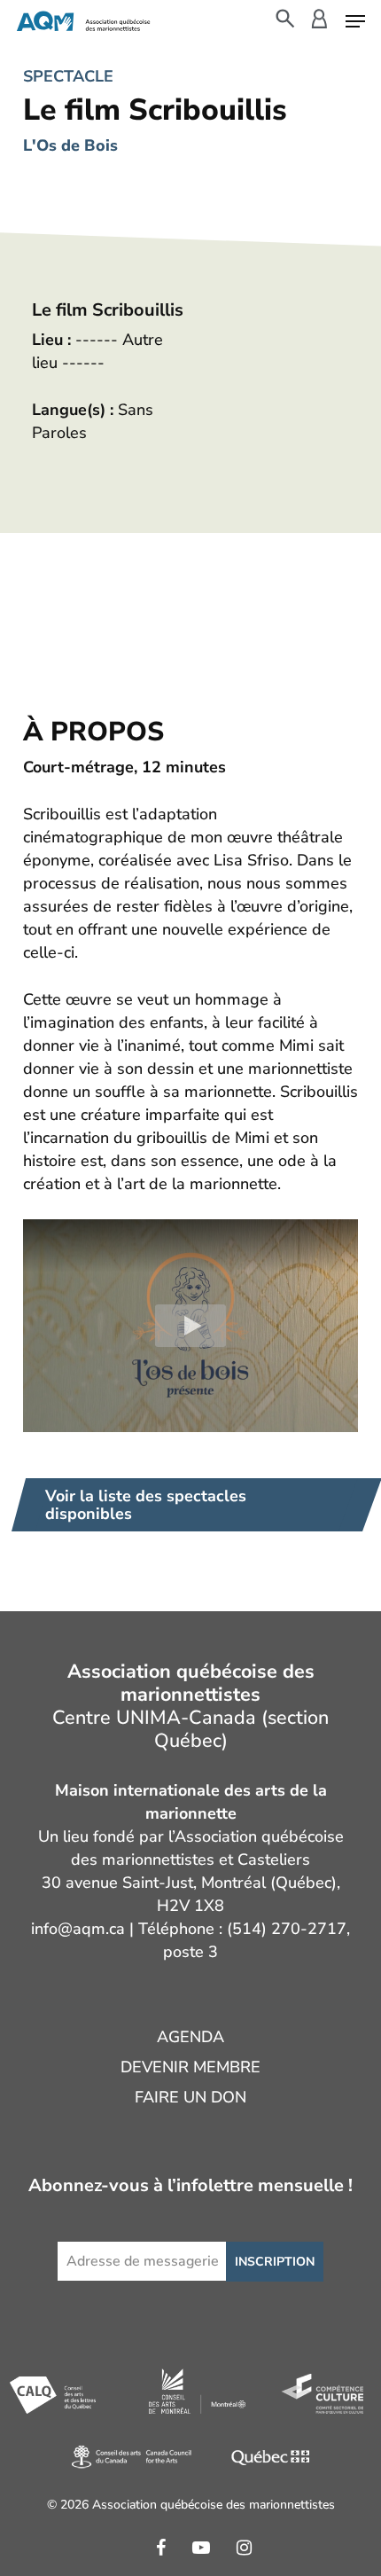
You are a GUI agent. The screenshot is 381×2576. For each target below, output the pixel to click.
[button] (355, 20)
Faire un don (190, 2097)
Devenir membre (190, 2067)
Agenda (190, 2037)
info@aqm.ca (78, 1929)
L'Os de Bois (70, 145)
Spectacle (68, 76)
